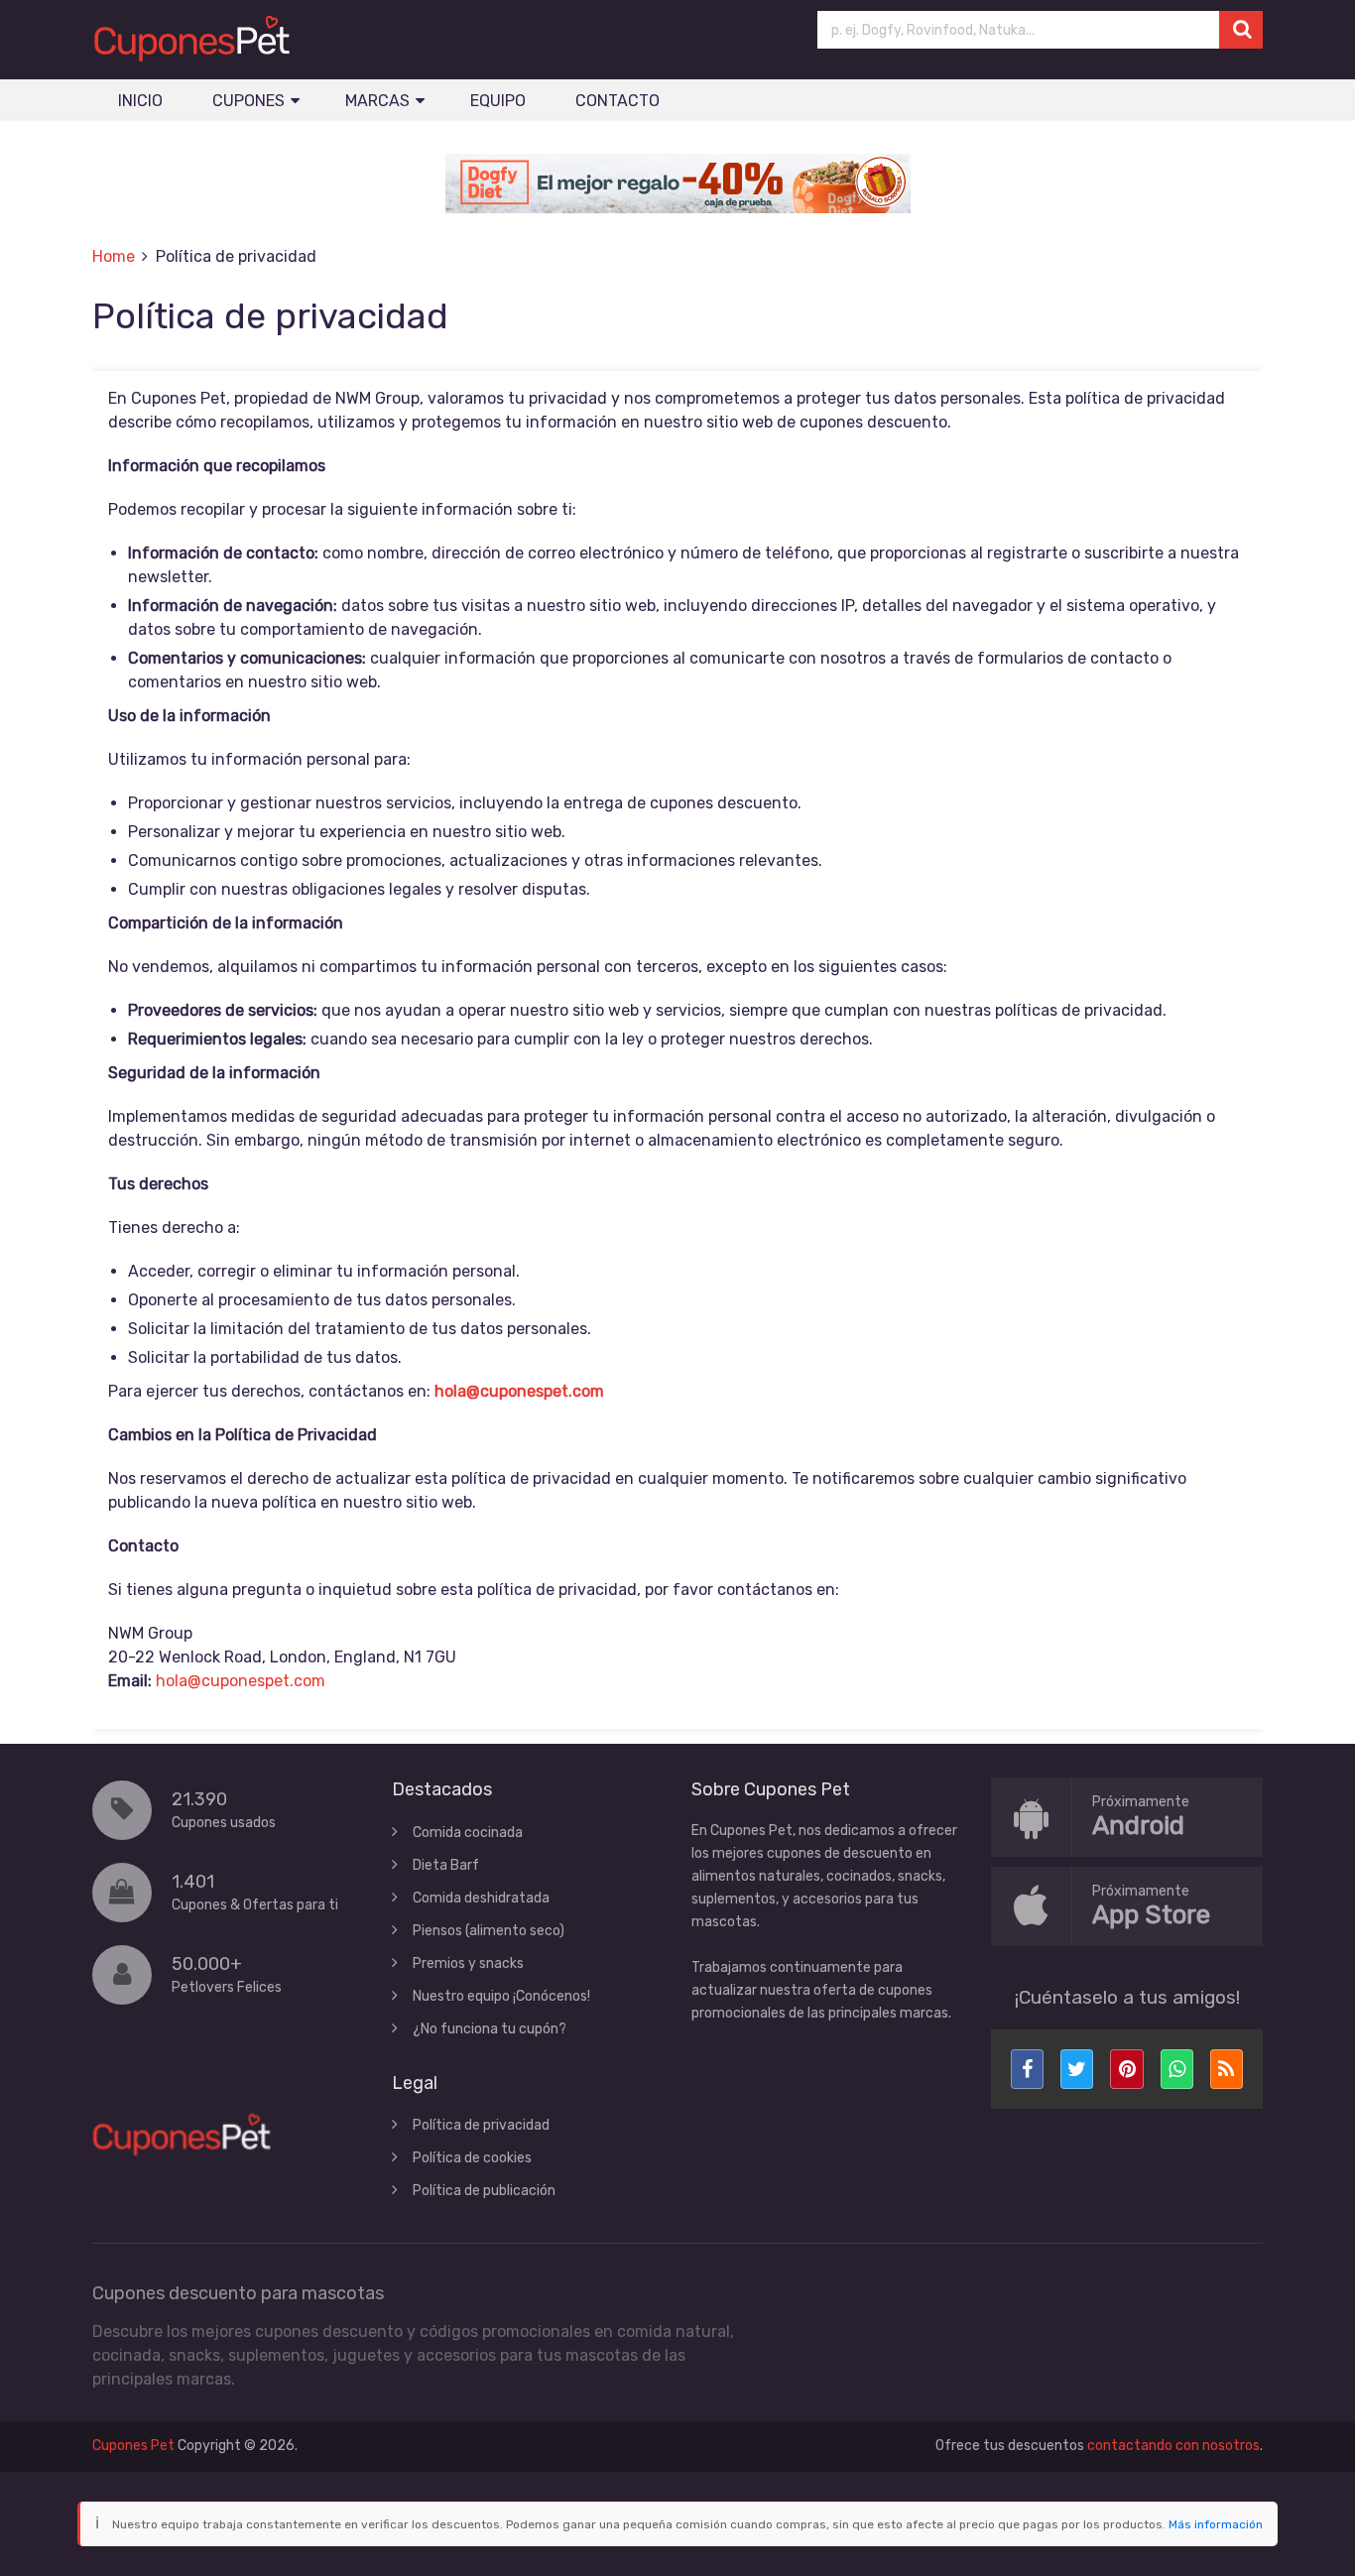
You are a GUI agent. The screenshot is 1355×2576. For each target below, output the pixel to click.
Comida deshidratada (481, 1898)
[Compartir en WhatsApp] (1177, 2069)
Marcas (377, 101)
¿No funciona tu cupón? (490, 2029)
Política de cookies (472, 2158)
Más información (1216, 2524)
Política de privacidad (481, 2125)
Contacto (617, 101)
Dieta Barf (446, 1865)
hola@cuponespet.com (519, 1391)
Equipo (498, 101)
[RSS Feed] (1227, 2069)
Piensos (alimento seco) (489, 1931)
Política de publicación (484, 2191)
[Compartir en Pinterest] (1126, 2069)
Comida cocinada (468, 1833)
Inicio (140, 101)
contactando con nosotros (1173, 2446)
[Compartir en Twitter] (1077, 2069)
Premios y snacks (468, 1963)
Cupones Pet (133, 2446)
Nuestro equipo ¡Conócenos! (501, 1996)
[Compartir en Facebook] (1027, 2069)
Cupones (248, 101)
